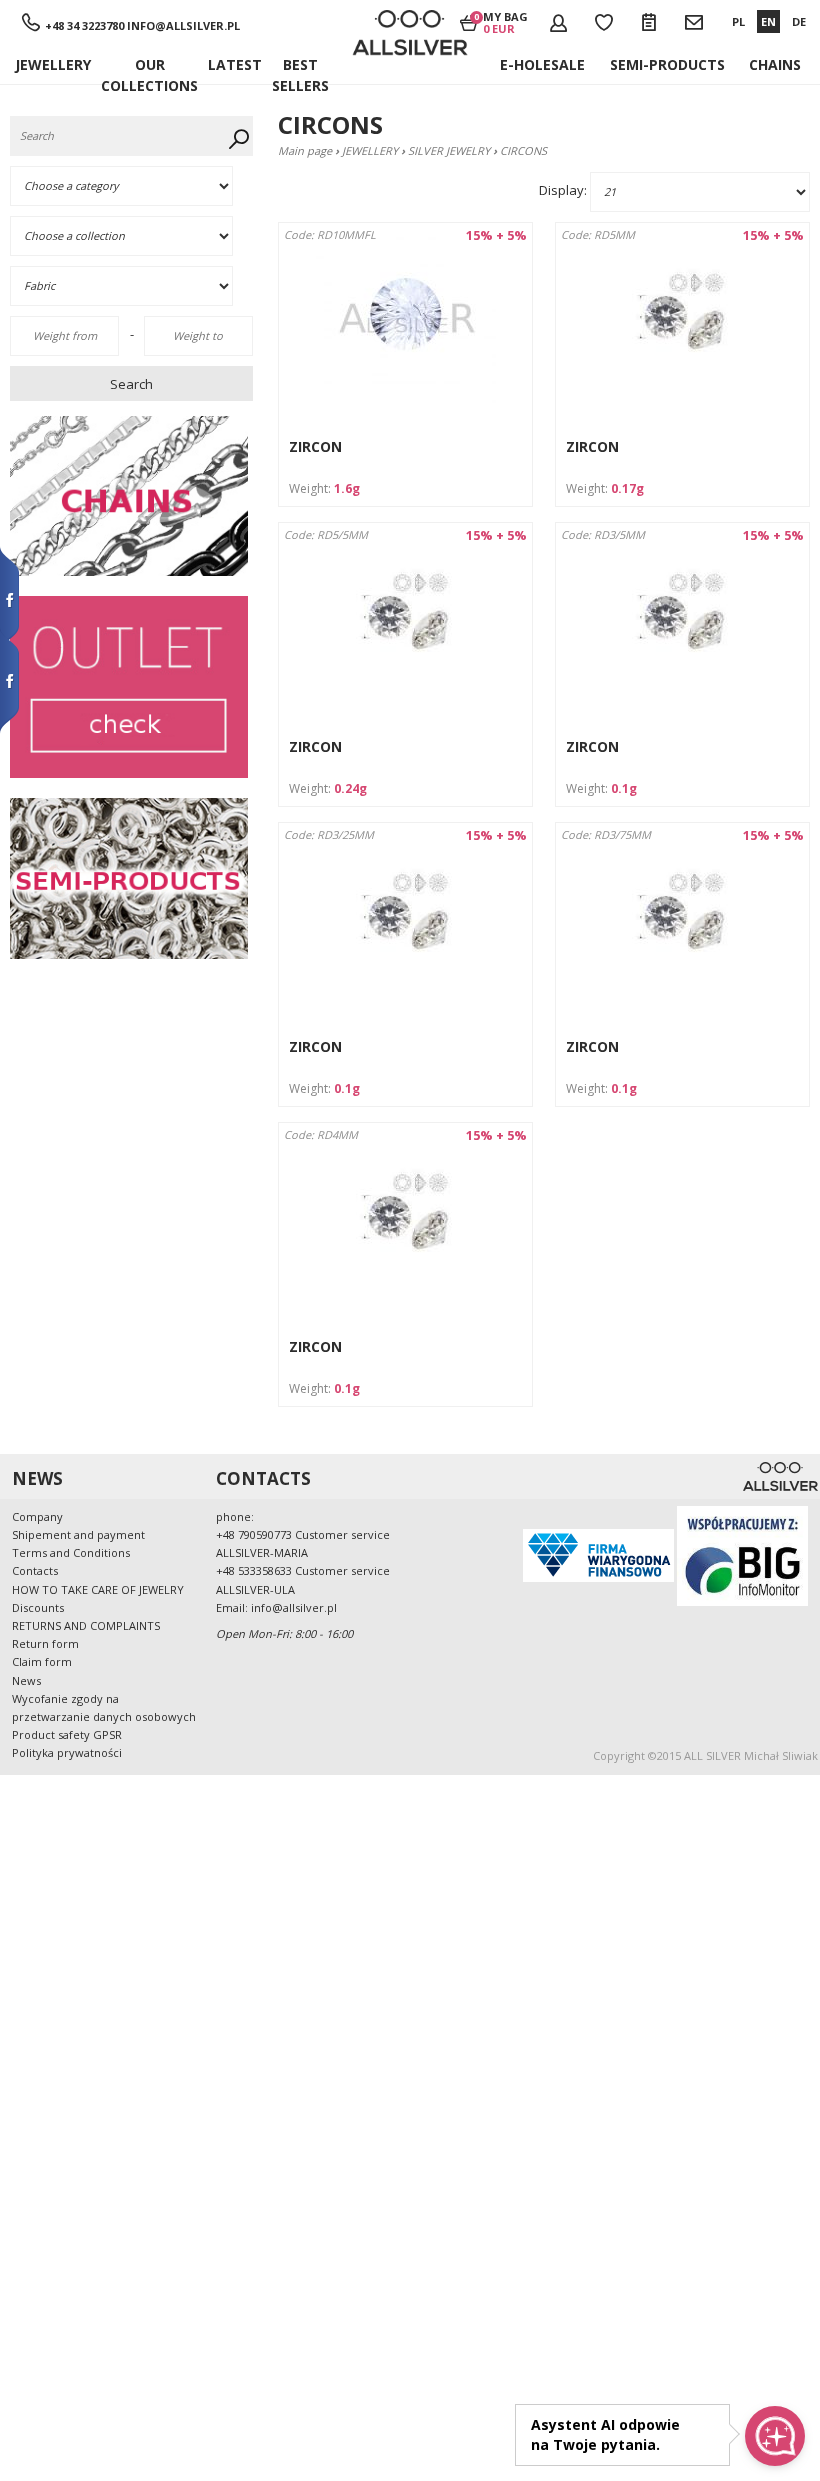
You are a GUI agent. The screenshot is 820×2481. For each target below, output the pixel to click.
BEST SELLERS (300, 69)
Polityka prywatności (67, 1752)
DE (799, 21)
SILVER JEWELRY (449, 150)
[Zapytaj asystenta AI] (775, 2436)
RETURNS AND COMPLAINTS (86, 1625)
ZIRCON (315, 446)
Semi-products (667, 64)
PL (738, 21)
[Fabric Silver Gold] (134, 286)
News (26, 1680)
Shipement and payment (78, 1534)
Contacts (35, 1570)
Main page (305, 150)
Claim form (42, 1661)
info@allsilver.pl (183, 25)
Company (37, 1516)
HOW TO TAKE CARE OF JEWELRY (98, 1589)
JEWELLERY (53, 64)
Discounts (38, 1607)
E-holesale (542, 64)
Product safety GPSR (67, 1734)
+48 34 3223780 (84, 25)
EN (768, 21)
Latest (235, 64)
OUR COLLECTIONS (149, 69)
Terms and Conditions (71, 1552)
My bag (505, 22)
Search (131, 384)
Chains (775, 64)
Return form (45, 1643)
